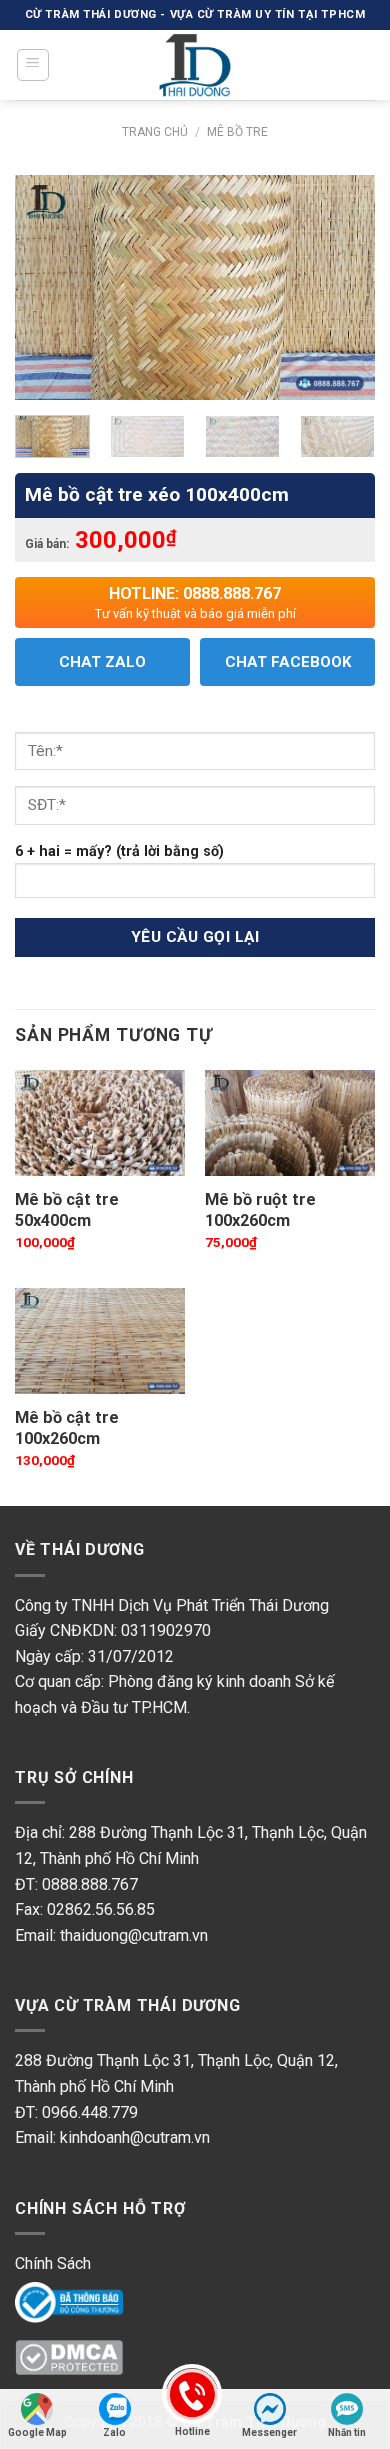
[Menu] (33, 65)
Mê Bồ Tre (237, 132)
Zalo (114, 2432)
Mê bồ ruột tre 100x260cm (260, 1210)
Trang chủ (155, 132)
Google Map (37, 2432)
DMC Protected (69, 2358)
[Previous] (47, 287)
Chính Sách (53, 2263)
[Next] (343, 287)
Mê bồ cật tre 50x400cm (67, 1210)
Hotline (192, 2431)
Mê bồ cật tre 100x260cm (67, 1428)
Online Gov (52, 2300)
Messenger (269, 2432)
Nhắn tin (347, 2432)
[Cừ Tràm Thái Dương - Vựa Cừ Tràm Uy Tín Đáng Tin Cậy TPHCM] (195, 65)
